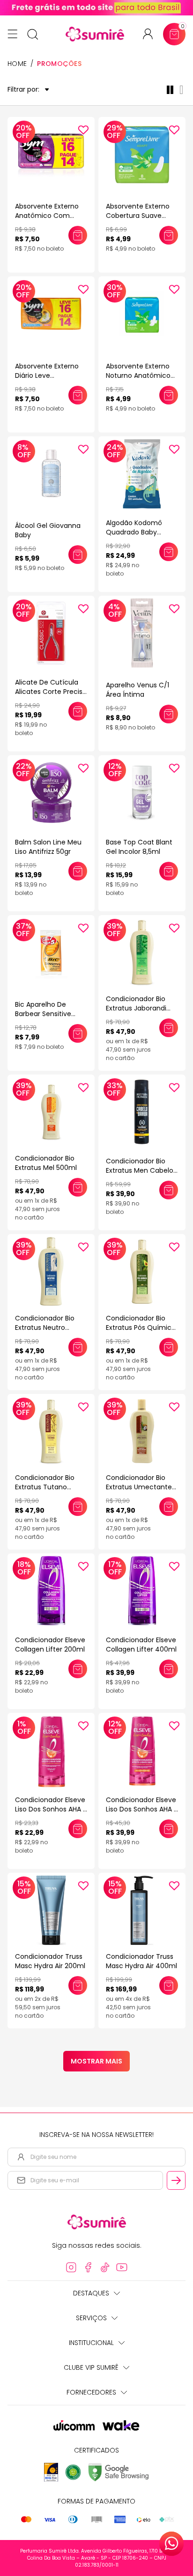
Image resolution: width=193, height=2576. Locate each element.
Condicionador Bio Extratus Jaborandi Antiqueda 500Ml (136, 1008)
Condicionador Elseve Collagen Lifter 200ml (50, 1645)
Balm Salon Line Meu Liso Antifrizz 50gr (48, 847)
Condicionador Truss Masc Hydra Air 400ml (141, 1961)
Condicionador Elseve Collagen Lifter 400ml (141, 1645)
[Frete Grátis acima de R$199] (96, 8)
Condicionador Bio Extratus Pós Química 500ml (141, 1328)
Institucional (91, 2343)
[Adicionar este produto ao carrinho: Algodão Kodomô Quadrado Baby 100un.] (169, 552)
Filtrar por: (23, 90)
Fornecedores (91, 2392)
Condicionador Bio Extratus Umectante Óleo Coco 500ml (139, 1487)
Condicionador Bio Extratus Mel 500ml (46, 1163)
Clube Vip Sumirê (91, 2367)
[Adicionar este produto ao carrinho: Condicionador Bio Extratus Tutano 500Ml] (78, 1507)
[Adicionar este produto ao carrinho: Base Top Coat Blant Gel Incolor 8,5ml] (169, 871)
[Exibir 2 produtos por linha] (172, 90)
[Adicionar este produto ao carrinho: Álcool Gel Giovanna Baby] (78, 555)
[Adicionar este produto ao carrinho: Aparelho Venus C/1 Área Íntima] (169, 714)
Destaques (91, 2293)
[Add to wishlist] (83, 130)
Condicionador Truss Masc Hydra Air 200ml (50, 1961)
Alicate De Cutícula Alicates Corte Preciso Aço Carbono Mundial (51, 692)
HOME (17, 64)
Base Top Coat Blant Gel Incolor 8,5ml (139, 847)
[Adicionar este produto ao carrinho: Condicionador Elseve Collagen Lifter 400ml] (169, 1669)
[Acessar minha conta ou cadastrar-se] (152, 34)
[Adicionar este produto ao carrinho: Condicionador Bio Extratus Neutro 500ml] (78, 1347)
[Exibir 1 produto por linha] (183, 90)
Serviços (91, 2318)
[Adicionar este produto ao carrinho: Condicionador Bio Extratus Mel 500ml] (78, 1187)
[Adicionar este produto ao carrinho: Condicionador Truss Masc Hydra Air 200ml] (78, 1985)
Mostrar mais (96, 2061)
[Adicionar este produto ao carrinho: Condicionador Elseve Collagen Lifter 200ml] (78, 1669)
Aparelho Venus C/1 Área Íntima (137, 690)
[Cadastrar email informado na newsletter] (176, 2180)
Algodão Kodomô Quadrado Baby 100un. (134, 532)
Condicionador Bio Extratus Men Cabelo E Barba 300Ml (140, 1170)
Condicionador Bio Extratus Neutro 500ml (45, 1328)
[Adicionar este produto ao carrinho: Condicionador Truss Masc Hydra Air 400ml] (169, 1985)
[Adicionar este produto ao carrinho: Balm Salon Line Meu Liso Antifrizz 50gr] (78, 871)
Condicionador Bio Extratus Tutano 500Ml (45, 1487)
